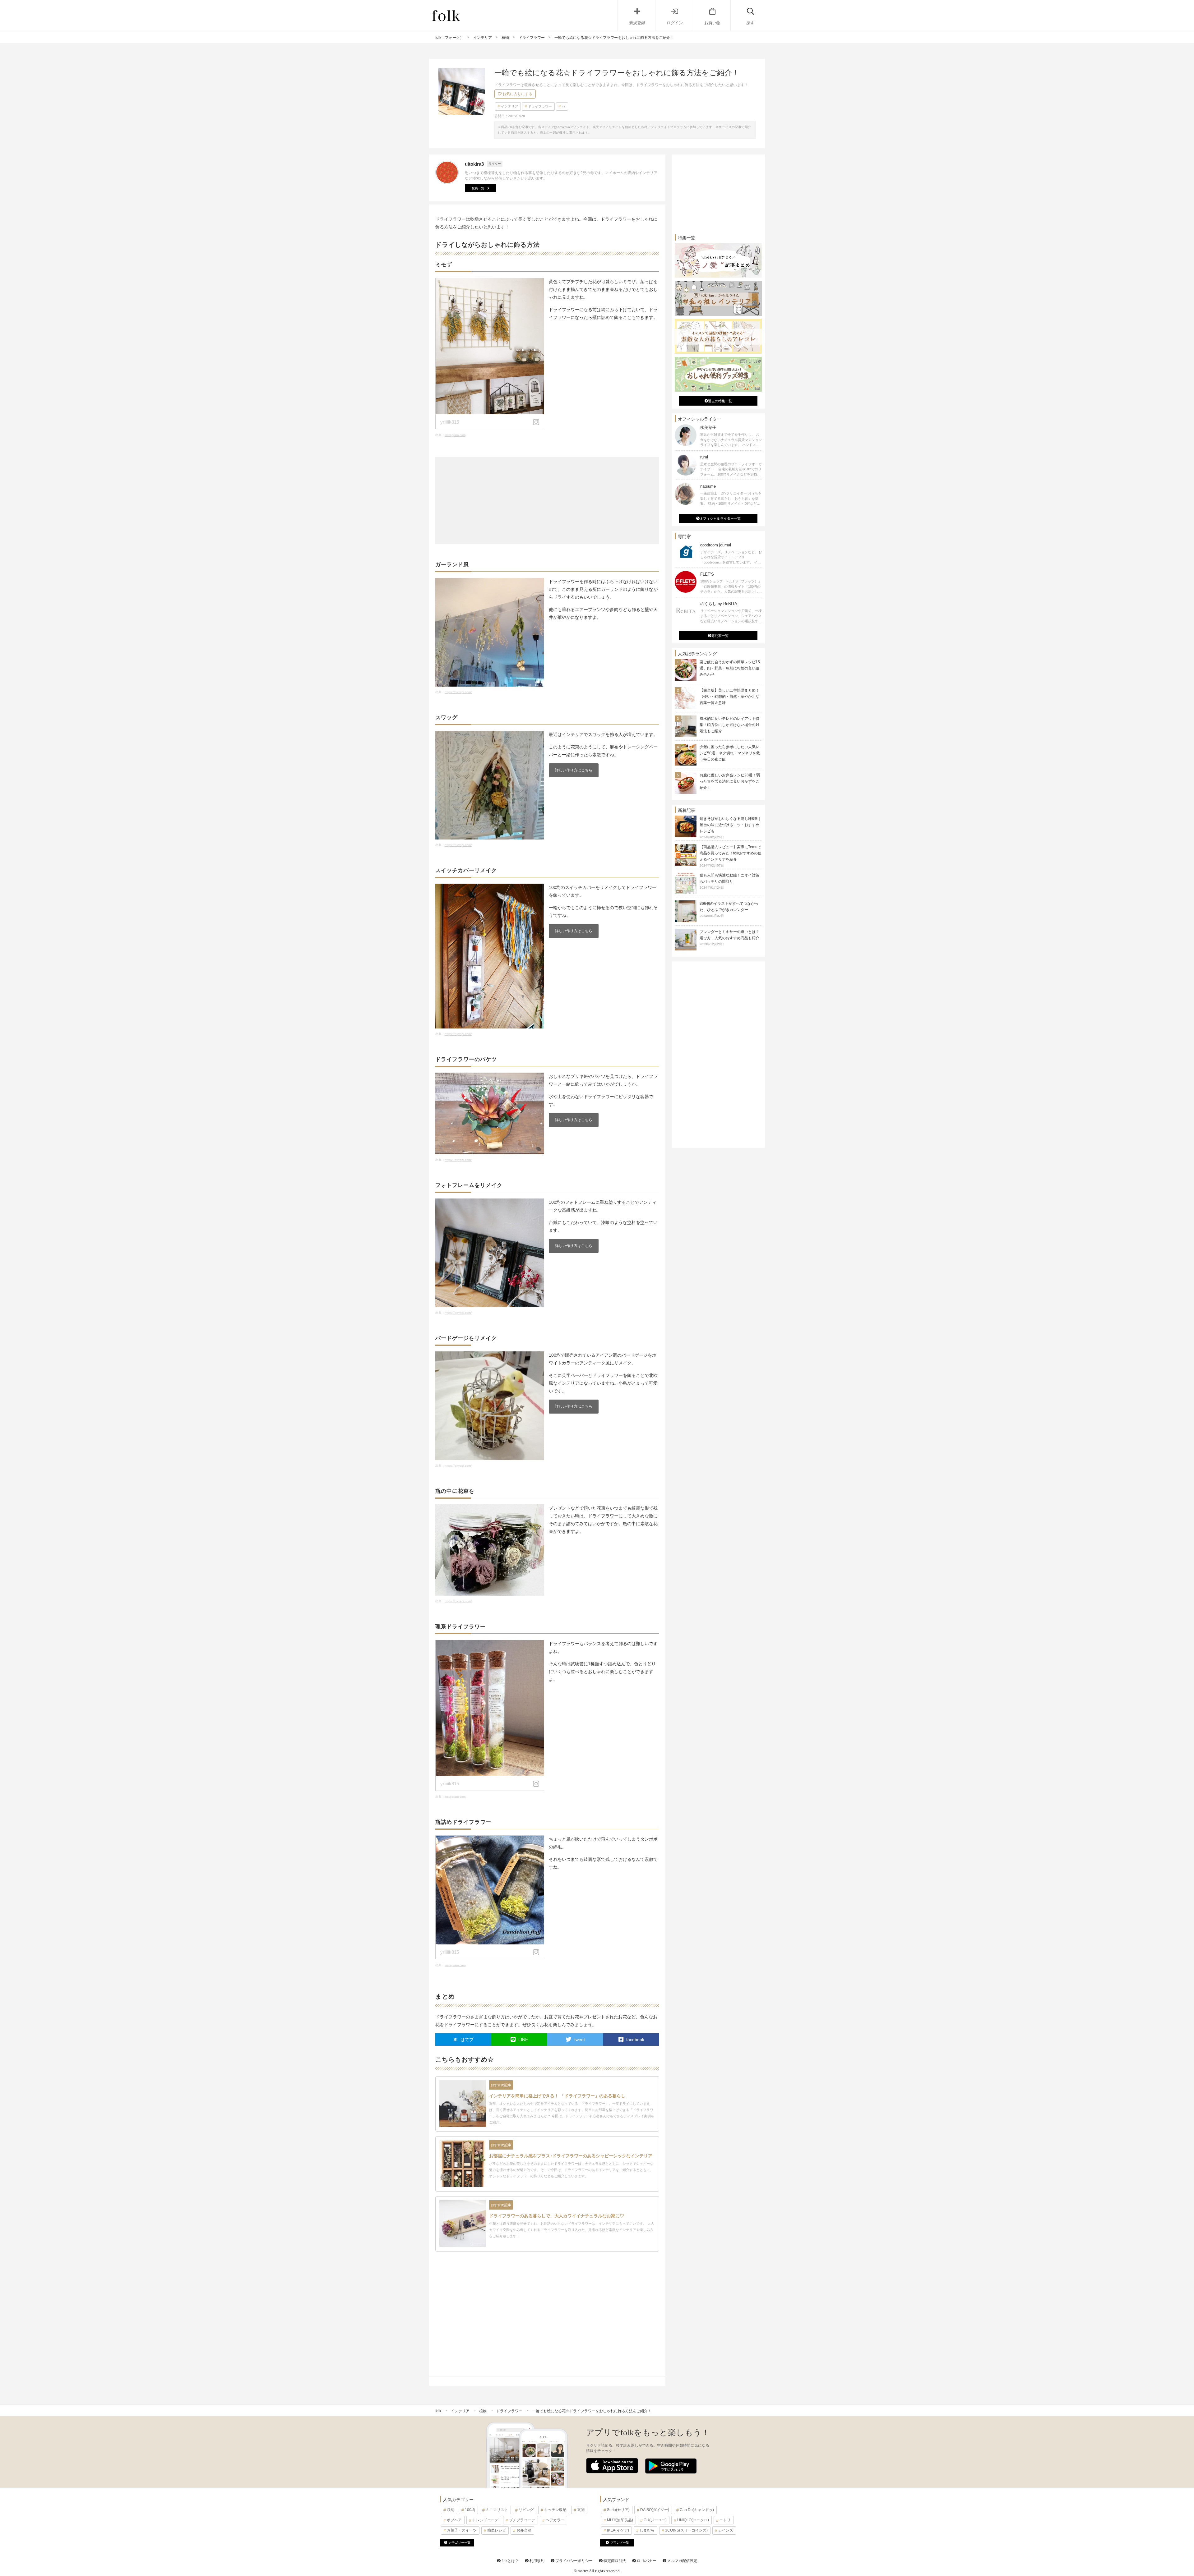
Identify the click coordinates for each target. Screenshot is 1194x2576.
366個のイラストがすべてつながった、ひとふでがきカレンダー (729, 909)
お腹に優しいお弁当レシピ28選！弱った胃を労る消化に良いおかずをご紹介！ (730, 781)
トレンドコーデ (485, 2520)
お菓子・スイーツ (462, 2530)
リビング (526, 2510)
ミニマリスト (497, 2510)
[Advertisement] (547, 501)
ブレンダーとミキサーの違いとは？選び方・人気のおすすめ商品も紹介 (729, 938)
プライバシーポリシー (574, 2561)
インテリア (509, 106)
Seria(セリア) (618, 2510)
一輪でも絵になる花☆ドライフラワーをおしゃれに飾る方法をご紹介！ (592, 2411)
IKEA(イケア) (618, 2530)
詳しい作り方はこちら (574, 770)
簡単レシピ (497, 2530)
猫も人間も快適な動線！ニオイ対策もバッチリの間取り (729, 881)
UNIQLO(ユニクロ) (693, 2520)
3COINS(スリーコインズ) (686, 2530)
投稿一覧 (478, 188)
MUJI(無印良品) (620, 2520)
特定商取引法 (614, 2561)
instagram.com (455, 435)
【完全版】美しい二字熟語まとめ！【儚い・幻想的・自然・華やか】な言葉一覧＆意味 (729, 697)
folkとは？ (510, 2561)
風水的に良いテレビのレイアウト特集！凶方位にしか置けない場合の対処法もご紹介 (729, 725)
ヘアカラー (555, 2520)
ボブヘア (454, 2520)
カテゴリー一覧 (460, 2543)
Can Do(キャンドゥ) (697, 2510)
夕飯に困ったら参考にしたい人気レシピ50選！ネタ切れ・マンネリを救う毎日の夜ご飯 (730, 753)
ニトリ (725, 2520)
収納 (451, 2510)
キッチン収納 (555, 2510)
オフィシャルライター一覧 (720, 518)
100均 (470, 2510)
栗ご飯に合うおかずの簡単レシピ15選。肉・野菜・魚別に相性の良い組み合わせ (730, 668)
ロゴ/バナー (646, 2561)
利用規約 (537, 2561)
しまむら (647, 2530)
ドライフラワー (540, 106)
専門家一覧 (720, 636)
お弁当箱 (524, 2530)
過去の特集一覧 (720, 401)
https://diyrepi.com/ (458, 692)
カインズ (726, 2530)
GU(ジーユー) (655, 2520)
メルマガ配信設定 (682, 2561)
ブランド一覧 (620, 2543)
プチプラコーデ (522, 2520)
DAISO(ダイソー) (655, 2510)
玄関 (581, 2510)
